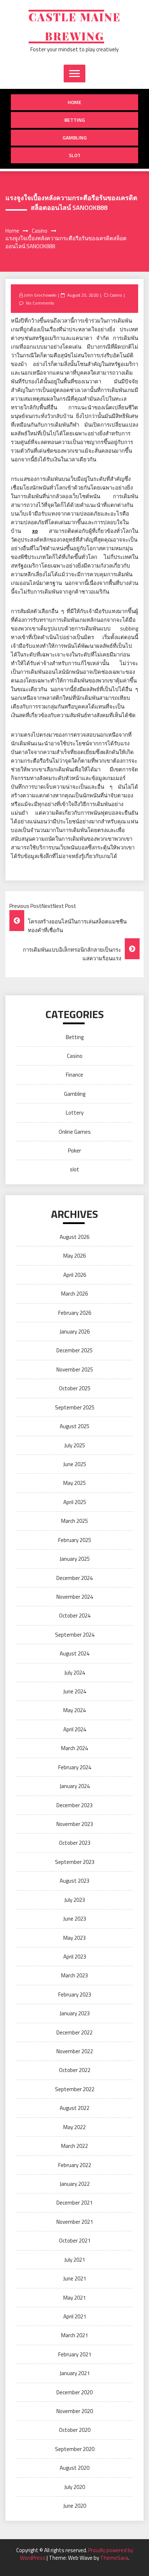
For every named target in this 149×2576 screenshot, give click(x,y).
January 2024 (75, 1786)
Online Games (75, 1132)
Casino (116, 295)
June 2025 (75, 1464)
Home (74, 102)
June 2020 (75, 2506)
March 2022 (74, 2146)
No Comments (40, 303)
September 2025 (75, 1407)
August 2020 (74, 2468)
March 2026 (74, 1294)
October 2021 (75, 2241)
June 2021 (75, 2278)
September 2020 (75, 2449)
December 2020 (74, 2392)
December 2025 (74, 1350)
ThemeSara (114, 2558)
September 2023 (75, 1862)
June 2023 (75, 1919)
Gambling (75, 137)
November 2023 (75, 1824)
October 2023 (75, 1843)
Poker (74, 1151)
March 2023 (74, 1975)
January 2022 (75, 2184)
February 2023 (75, 1995)
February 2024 (75, 1767)
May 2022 (74, 2127)
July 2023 (75, 1900)
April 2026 (75, 1275)
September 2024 (75, 1635)
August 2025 (74, 1426)
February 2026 (75, 1313)
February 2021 (75, 2354)
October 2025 (75, 1388)
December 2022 (74, 2032)
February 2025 (75, 1540)
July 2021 (75, 2260)
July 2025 (75, 1445)
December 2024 (74, 1578)
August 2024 (74, 1653)
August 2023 (74, 1881)
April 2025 (75, 1502)
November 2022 (75, 2051)
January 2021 (75, 2373)
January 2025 (75, 1559)
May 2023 (74, 1938)
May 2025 (74, 1483)
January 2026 (75, 1332)
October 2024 (75, 1616)
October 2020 (75, 2430)
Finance (74, 1075)
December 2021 (74, 2203)
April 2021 (75, 2316)
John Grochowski (40, 295)
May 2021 (74, 2298)
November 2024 (75, 1597)
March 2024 (74, 1748)
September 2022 (75, 2089)
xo (35, 531)
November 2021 (75, 2222)
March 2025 (74, 1521)
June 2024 (75, 1691)
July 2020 (75, 2487)
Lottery (75, 1113)
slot (75, 155)
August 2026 (74, 1237)
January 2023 (75, 2013)
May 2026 (74, 1256)
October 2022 (75, 2070)
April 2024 (75, 1729)
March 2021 (74, 2335)
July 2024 (75, 1673)
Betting (75, 120)
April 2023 (75, 1957)
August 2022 (74, 2108)
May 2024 (74, 1710)
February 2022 (75, 2165)
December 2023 (74, 1805)
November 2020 (75, 2411)
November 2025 (75, 1369)
